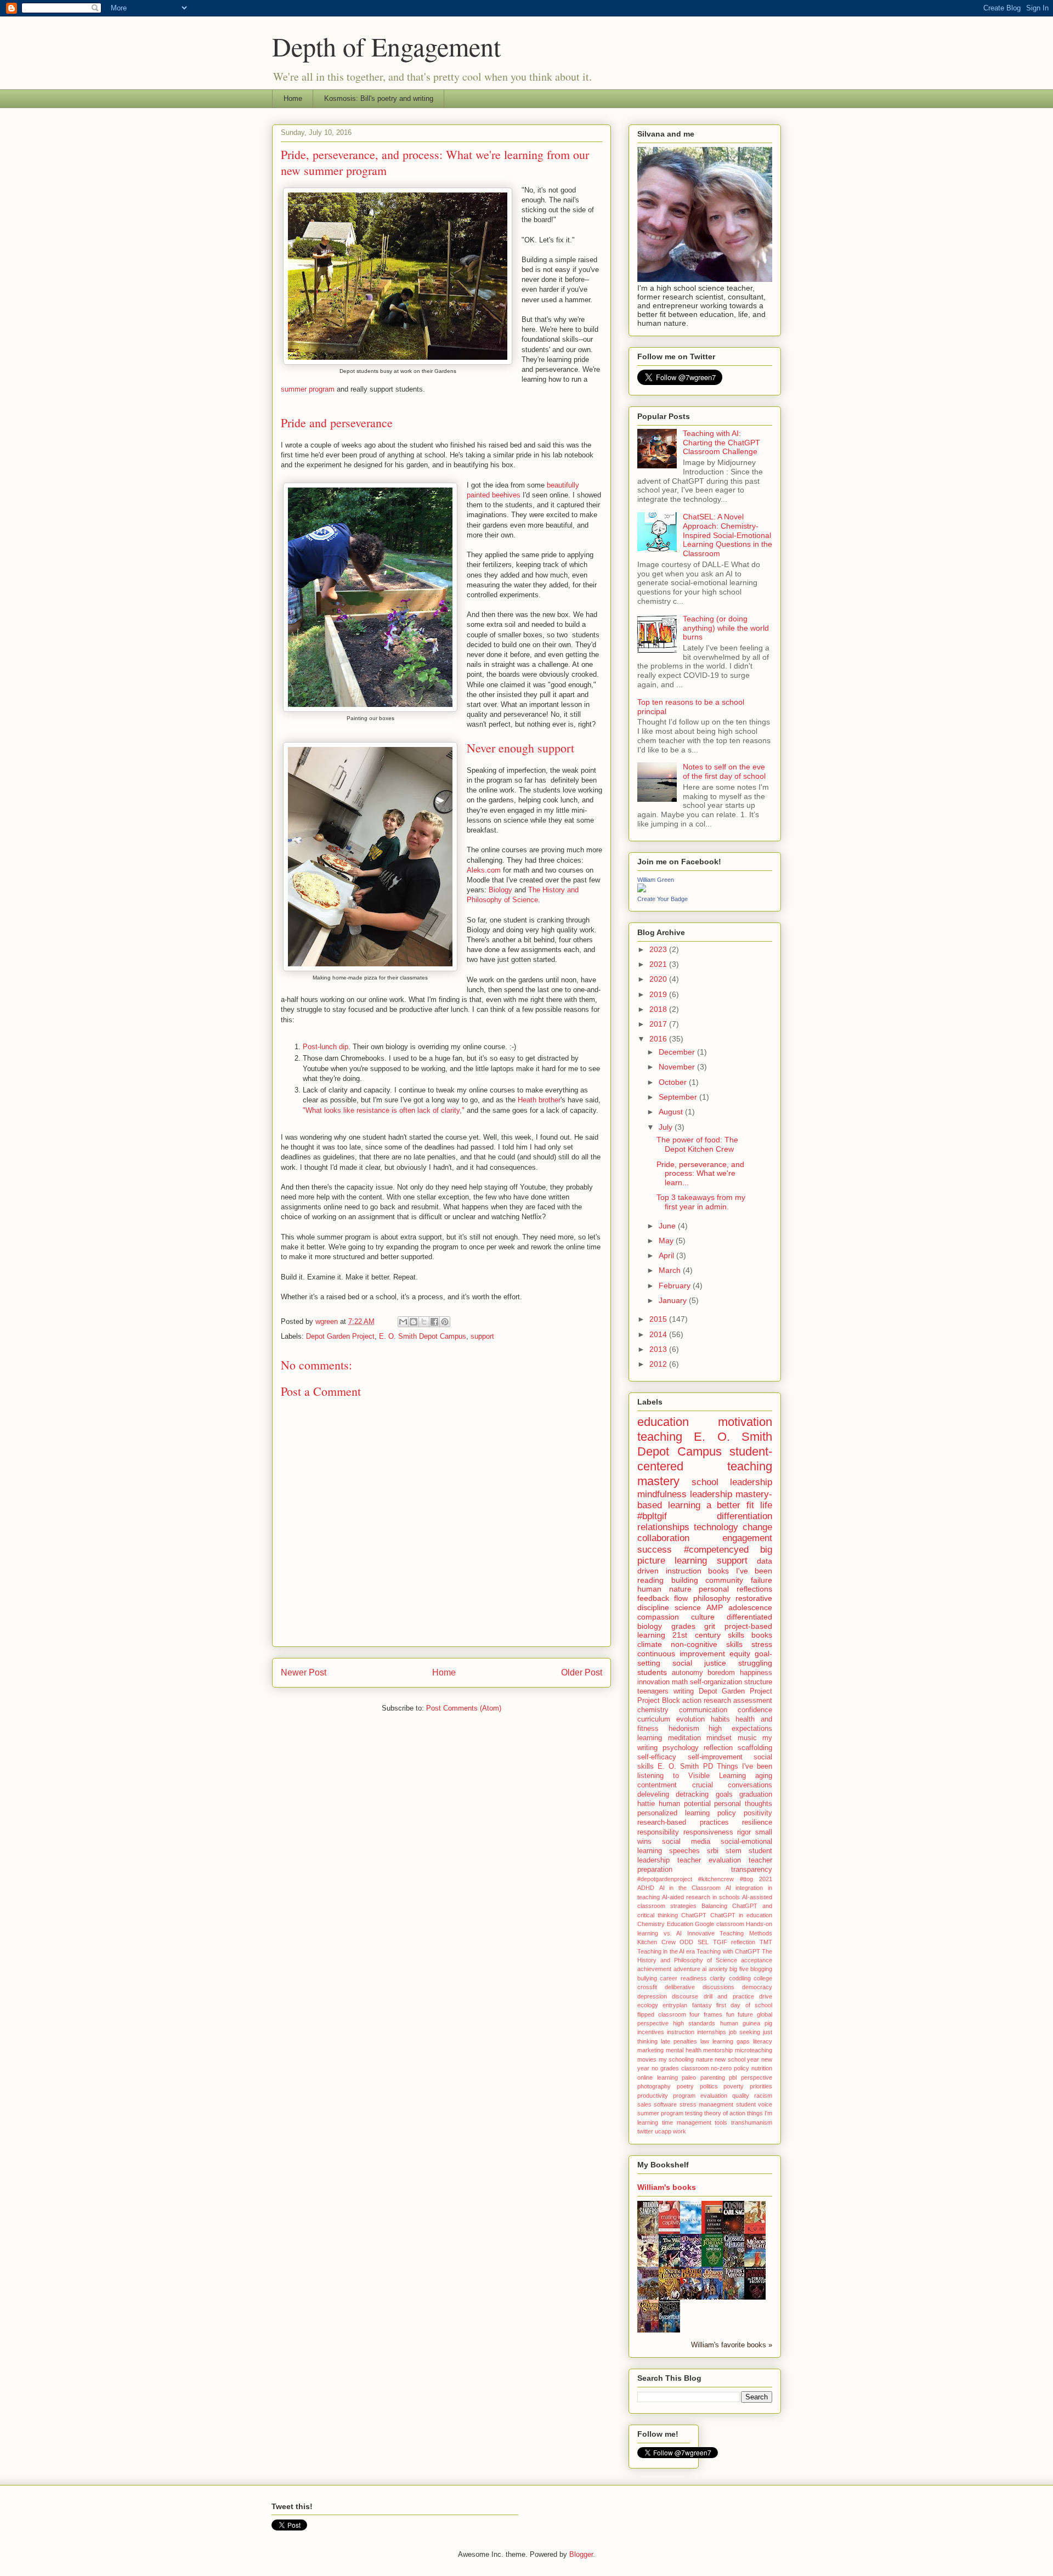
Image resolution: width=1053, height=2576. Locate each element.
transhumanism (752, 2122)
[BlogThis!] (414, 1322)
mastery (658, 1481)
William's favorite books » (732, 2345)
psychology (681, 1748)
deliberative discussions (700, 1987)
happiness (756, 1673)
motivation (745, 1422)
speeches (684, 1851)
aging (764, 1776)
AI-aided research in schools (701, 1897)
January (674, 1300)
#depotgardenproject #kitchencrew (686, 1879)
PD (708, 1767)
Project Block (659, 1701)
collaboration (663, 1538)
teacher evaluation (709, 1860)
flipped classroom (662, 2014)
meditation (684, 1738)
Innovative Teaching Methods (730, 1933)
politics (709, 2086)
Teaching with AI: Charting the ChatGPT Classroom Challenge (721, 443)
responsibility (658, 1832)
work (680, 2131)
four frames (706, 2014)
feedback (653, 1598)
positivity (758, 1813)
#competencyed (716, 1550)
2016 (659, 1039)
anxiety (718, 1969)
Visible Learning (717, 1776)
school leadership (732, 1482)
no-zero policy (730, 2068)
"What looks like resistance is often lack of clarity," (384, 1110)
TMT (766, 1942)
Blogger (581, 2554)
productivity (653, 2096)
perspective (757, 2077)
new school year (737, 2059)
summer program (308, 389)
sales (644, 2104)
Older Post (582, 1672)
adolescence (750, 1607)
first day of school (744, 2005)
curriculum (654, 1719)
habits (720, 1719)
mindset (719, 1738)
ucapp (663, 2131)
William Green (656, 880)
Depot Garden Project (340, 1336)
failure (762, 1580)
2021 (659, 964)
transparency (752, 1870)
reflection (718, 1748)
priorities (761, 2086)
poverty (734, 2086)
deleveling (653, 1794)
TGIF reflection (734, 1942)
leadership (711, 1494)
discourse (685, 1996)
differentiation (745, 1516)
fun (730, 2014)
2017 (659, 1024)
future (745, 2014)
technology (716, 1527)
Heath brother (539, 1100)
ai (704, 1969)
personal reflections (735, 1589)
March (671, 1270)
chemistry (653, 1710)
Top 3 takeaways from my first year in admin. (701, 1202)
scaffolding (755, 1748)
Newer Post (304, 1672)
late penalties (679, 2041)
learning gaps (731, 2041)
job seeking (745, 2032)
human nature (664, 1589)
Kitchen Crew (656, 1942)
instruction (681, 2032)
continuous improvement (681, 1654)
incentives (651, 2032)
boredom (721, 1673)
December (678, 1052)
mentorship (718, 2050)
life (766, 1505)
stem (734, 1851)
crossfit (647, 1987)
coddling (740, 1978)
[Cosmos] (737, 2233)
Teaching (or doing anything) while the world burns (726, 628)
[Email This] (403, 1322)
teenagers (653, 1691)
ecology (648, 2005)
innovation (653, 1682)
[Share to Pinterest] (445, 1322)
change (757, 1527)
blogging (761, 1969)
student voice (754, 2104)
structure (758, 1682)
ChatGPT (694, 1915)
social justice (699, 1663)
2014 (659, 1334)
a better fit (731, 1505)
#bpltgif (652, 1516)
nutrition (762, 2068)
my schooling (676, 2059)
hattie (646, 1804)
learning (650, 1738)
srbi (713, 1851)
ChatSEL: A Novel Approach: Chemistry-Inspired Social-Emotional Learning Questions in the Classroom (728, 535)
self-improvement (715, 1757)
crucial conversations (732, 1785)
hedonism (684, 1729)
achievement (654, 1969)
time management (687, 2122)
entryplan (675, 2005)
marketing (650, 2050)
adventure (687, 1969)
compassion (658, 1617)
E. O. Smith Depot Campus (423, 1336)
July (667, 1127)
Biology (500, 890)
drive (766, 1996)
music (747, 1738)
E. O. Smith (678, 1767)
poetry (685, 2086)
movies (647, 2059)
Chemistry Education (665, 1924)
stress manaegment (706, 2104)
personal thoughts (743, 1804)
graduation (756, 1794)
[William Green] (642, 890)
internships (712, 2032)
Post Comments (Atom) (464, 1708)
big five (739, 1969)
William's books (667, 2187)
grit (710, 1626)
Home (293, 98)
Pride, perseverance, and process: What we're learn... (700, 1174)
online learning (658, 2077)
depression (652, 1996)
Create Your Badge (663, 899)
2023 (659, 949)
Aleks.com (484, 870)
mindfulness (662, 1494)
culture (703, 1617)
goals (724, 1794)
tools (721, 2122)
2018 (659, 1009)
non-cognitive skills (707, 1644)
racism (763, 2096)
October (674, 1082)
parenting (713, 2077)
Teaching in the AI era (666, 1951)
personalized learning (673, 1813)
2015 (659, 1319)
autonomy (687, 1673)
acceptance (757, 1960)
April (667, 1255)
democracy (757, 1987)
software (665, 2104)
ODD (686, 1942)
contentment (657, 1785)
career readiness (683, 1978)
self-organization (716, 1682)
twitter (645, 2131)
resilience (757, 1822)
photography (654, 2086)
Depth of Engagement (386, 46)
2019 (659, 994)
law (705, 2041)
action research (707, 1701)
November (678, 1067)
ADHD (646, 1888)
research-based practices (683, 1822)
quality (741, 2096)
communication (703, 1710)
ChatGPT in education (741, 1915)
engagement (747, 1538)
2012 (659, 1364)
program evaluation (700, 2096)
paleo (689, 2077)
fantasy (702, 2005)
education (663, 1422)
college (763, 1978)
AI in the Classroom (690, 1888)
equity (740, 1654)
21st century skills (708, 1635)
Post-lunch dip (325, 1047)
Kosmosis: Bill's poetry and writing (379, 98)
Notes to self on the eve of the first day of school (724, 771)
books (762, 1635)
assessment (753, 1701)
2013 (659, 1349)
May (667, 1241)
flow (681, 1598)
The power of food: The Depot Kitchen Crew (697, 1144)
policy (727, 1813)
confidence (755, 1710)
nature (704, 2059)
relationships (663, 1527)
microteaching (754, 2050)
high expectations (740, 1729)
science (688, 1607)
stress (762, 1644)
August (672, 1112)
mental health (684, 2050)
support (482, 1336)
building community (707, 1580)
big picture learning (705, 1555)
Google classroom (720, 1924)
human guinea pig (746, 2023)
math (680, 1682)
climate (650, 1644)
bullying (647, 1978)
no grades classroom (680, 2068)
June (668, 1226)
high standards (694, 2023)
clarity (718, 1978)
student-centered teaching (705, 1459)
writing (684, 1691)
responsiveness (708, 1832)
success (655, 1550)
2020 (659, 979)
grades (683, 1626)
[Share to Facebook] (434, 1322)
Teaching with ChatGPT (728, 1951)
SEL (703, 1942)
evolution (690, 1719)
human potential (685, 1804)
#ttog (746, 1879)
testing (694, 2113)
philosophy (712, 1598)
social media (686, 1842)
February (676, 1286)
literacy (763, 2041)
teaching (660, 1437)
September (679, 1097)
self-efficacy (657, 1757)
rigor (744, 1832)
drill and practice (729, 1996)
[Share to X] (424, 1322)
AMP (715, 1607)
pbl (733, 2077)
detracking (692, 1794)
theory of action (725, 2113)
